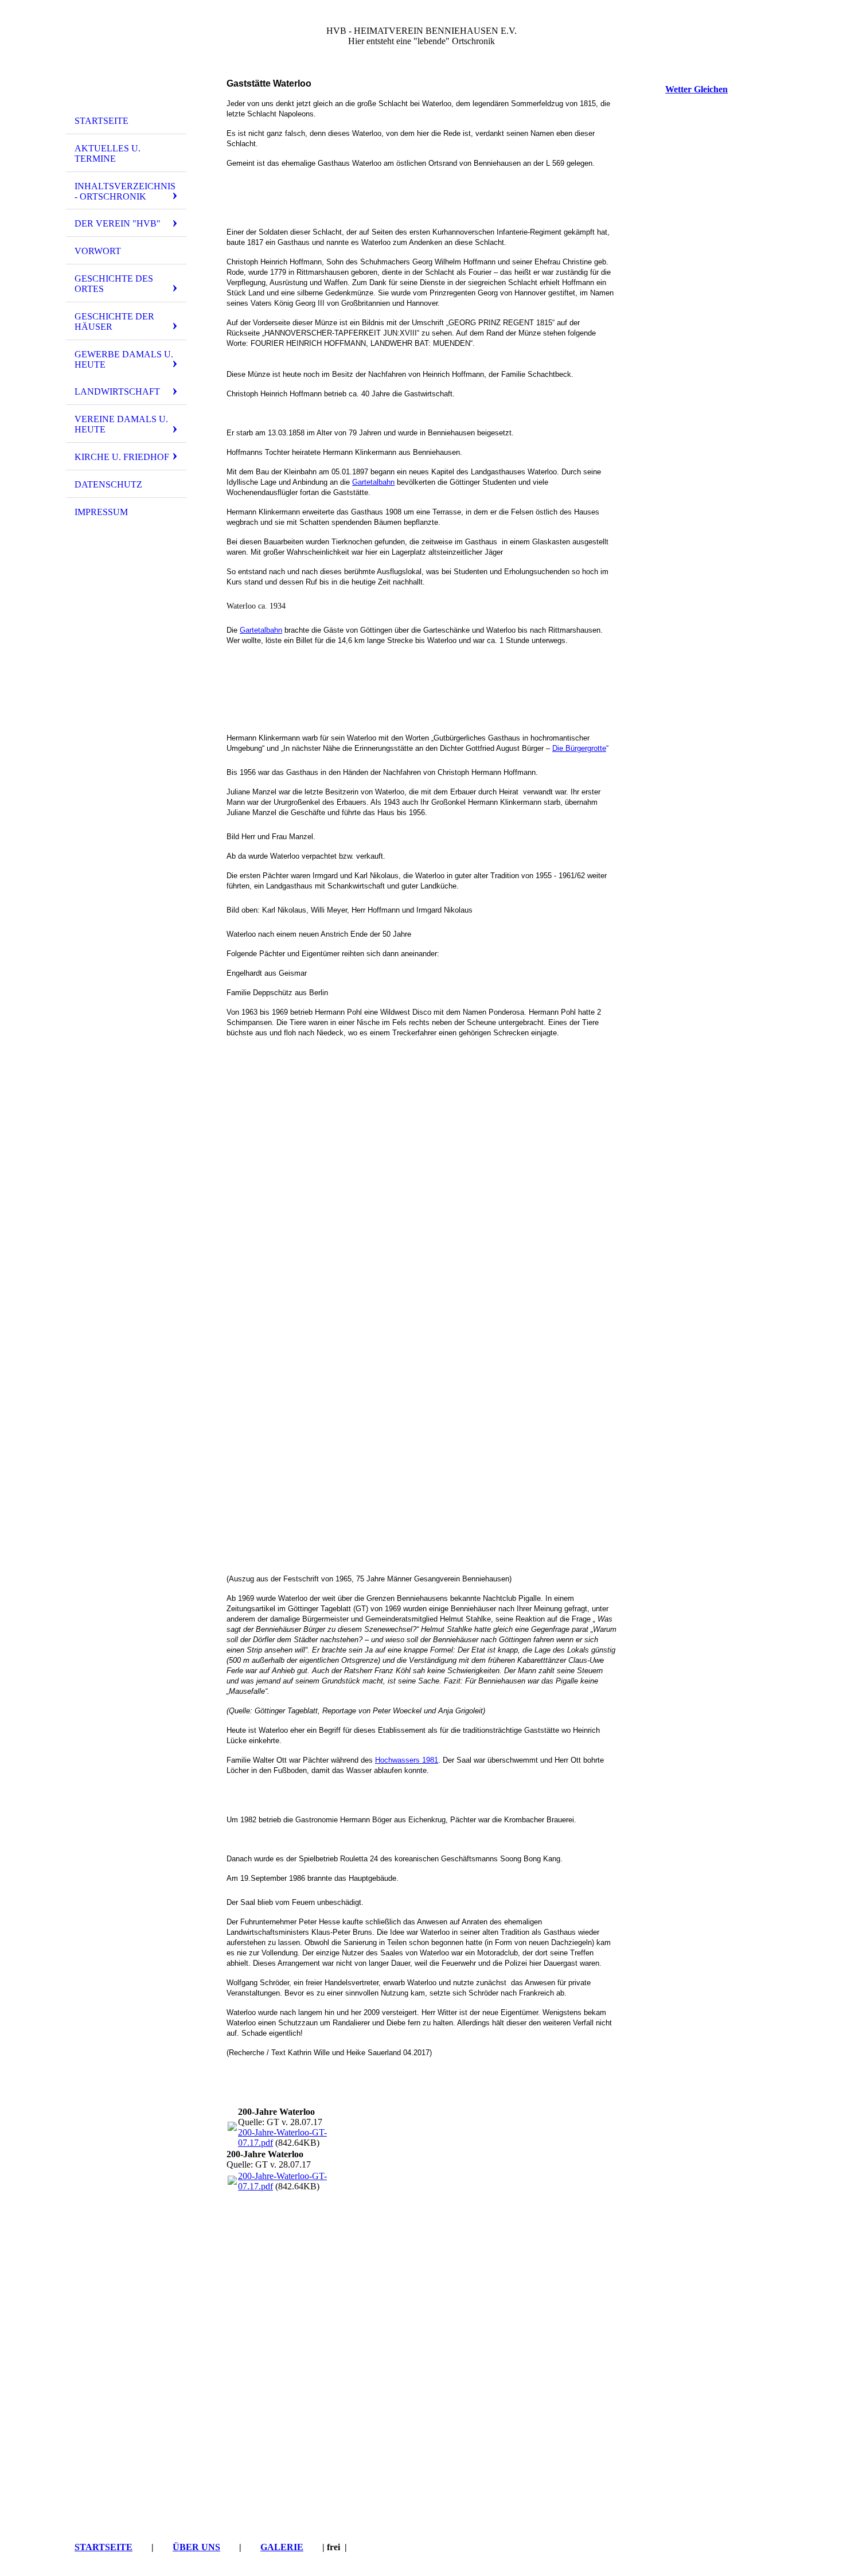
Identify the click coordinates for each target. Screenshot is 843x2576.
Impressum (101, 512)
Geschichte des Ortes (114, 284)
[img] (126, 59)
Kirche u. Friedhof (122, 457)
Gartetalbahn (373, 482)
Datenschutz (108, 484)
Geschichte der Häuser (114, 321)
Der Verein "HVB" (118, 223)
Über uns (196, 2547)
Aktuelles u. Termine (108, 153)
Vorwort (98, 251)
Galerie (282, 2547)
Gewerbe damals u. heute (124, 359)
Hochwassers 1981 (407, 1760)
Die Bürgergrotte (579, 748)
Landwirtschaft (117, 391)
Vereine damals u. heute (121, 424)
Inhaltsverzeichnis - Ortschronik (125, 191)
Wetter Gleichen (696, 89)
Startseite (102, 121)
